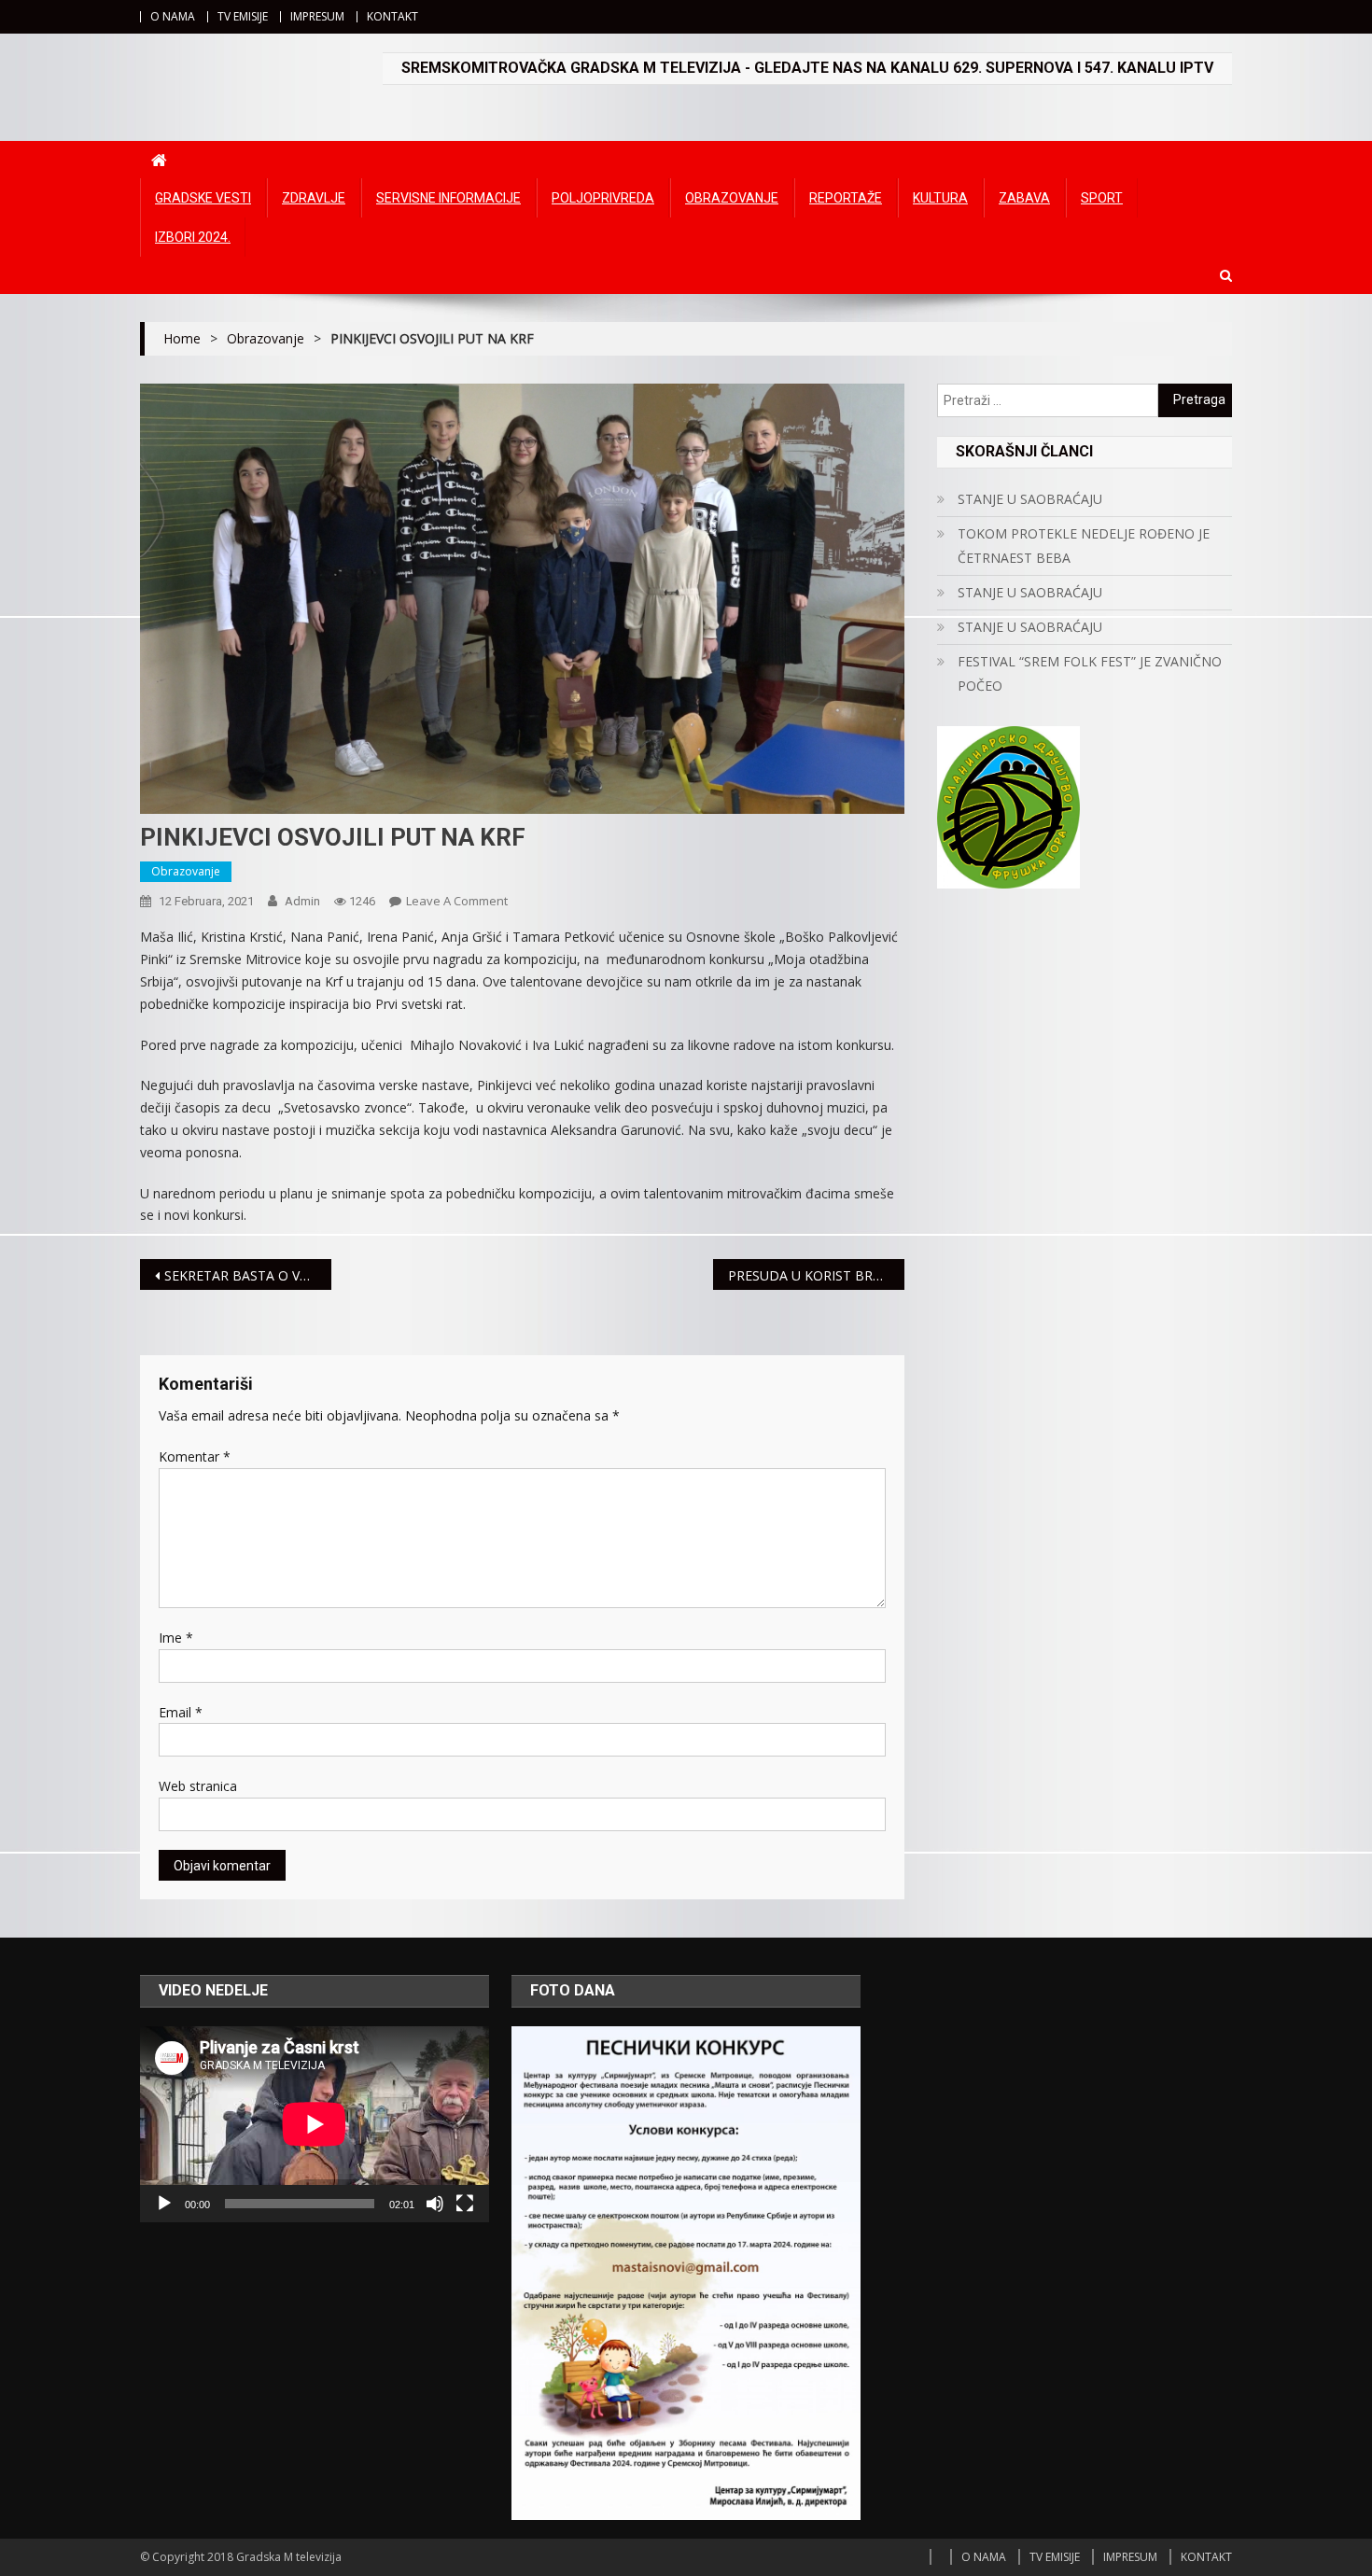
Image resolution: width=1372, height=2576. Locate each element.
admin (302, 901)
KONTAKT (392, 16)
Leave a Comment (457, 901)
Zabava (1024, 198)
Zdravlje (314, 198)
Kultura (940, 198)
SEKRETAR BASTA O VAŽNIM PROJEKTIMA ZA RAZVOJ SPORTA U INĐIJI (248, 1275)
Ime (176, 1638)
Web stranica (198, 1786)
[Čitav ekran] (465, 2204)
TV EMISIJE (243, 16)
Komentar (195, 1456)
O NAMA (173, 16)
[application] (315, 2124)
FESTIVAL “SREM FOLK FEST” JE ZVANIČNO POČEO (1090, 673)
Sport (1102, 198)
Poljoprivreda (603, 198)
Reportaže (846, 198)
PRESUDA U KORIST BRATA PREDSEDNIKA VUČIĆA (816, 1275)
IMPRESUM (317, 16)
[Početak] (164, 2204)
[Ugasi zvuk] (435, 2204)
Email (181, 1712)
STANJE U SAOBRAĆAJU (1030, 499)
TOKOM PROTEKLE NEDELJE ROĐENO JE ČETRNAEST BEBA (1084, 546)
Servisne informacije (448, 198)
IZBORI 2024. (193, 237)
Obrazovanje (732, 198)
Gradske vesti (203, 198)
